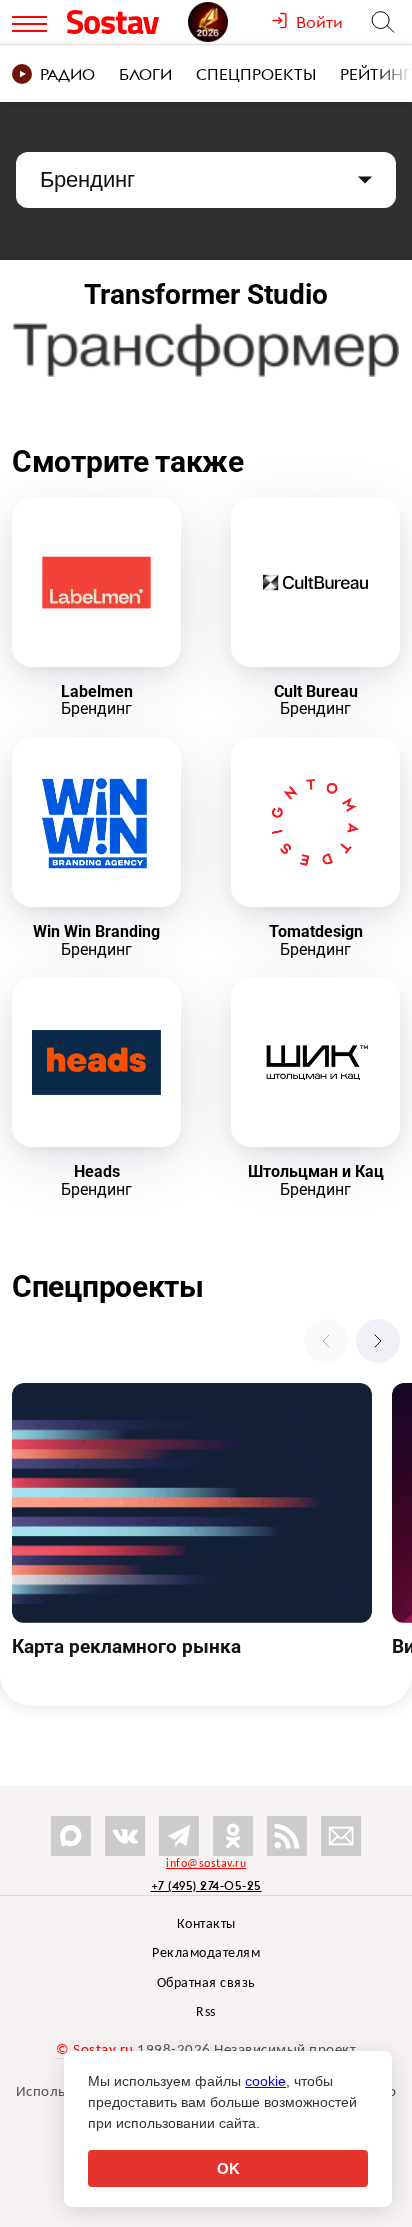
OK (228, 2168)
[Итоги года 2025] (229, 22)
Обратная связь (206, 1983)
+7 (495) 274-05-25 (206, 1885)
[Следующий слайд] (378, 1341)
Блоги (145, 74)
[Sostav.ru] (122, 22)
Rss (206, 2012)
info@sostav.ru (206, 1864)
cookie (265, 2081)
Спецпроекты (256, 74)
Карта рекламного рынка (97, 1394)
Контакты (206, 1924)
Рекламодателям (206, 1953)
